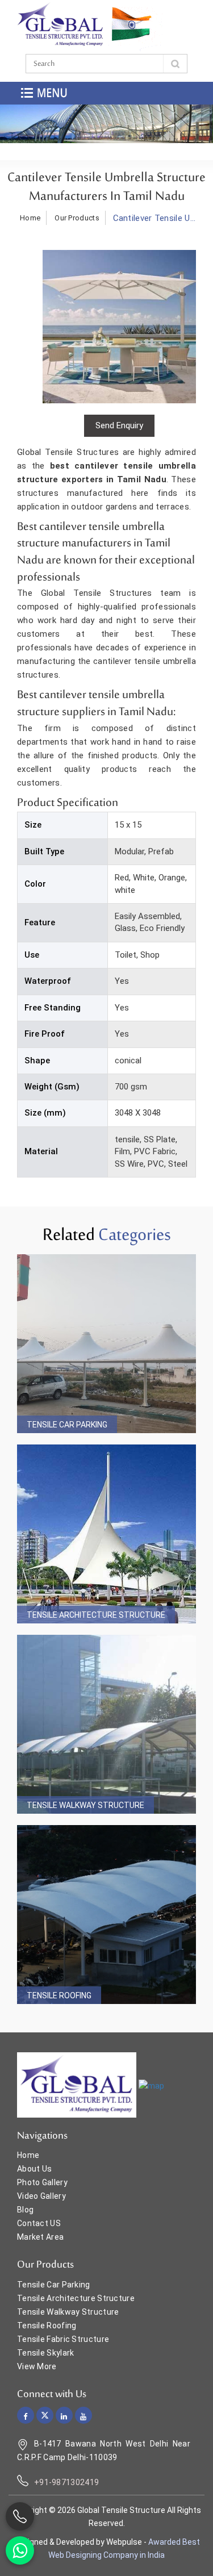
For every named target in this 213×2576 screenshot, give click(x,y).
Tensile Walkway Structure (85, 1805)
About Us (34, 2169)
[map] (151, 2086)
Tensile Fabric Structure (63, 2339)
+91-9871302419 (66, 2482)
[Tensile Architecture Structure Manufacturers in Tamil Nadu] (106, 1534)
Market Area (40, 2237)
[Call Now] (20, 2516)
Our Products (77, 218)
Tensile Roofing (59, 1995)
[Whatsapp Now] (20, 2550)
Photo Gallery (42, 2182)
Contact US (39, 2223)
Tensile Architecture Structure (96, 1615)
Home (30, 218)
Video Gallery (41, 2196)
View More (37, 2366)
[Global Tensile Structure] (60, 25)
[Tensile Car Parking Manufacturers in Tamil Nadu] (106, 1344)
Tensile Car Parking (67, 1425)
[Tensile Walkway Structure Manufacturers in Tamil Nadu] (106, 1724)
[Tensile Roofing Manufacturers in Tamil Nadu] (106, 1915)
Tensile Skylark (46, 2353)
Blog (25, 2210)
